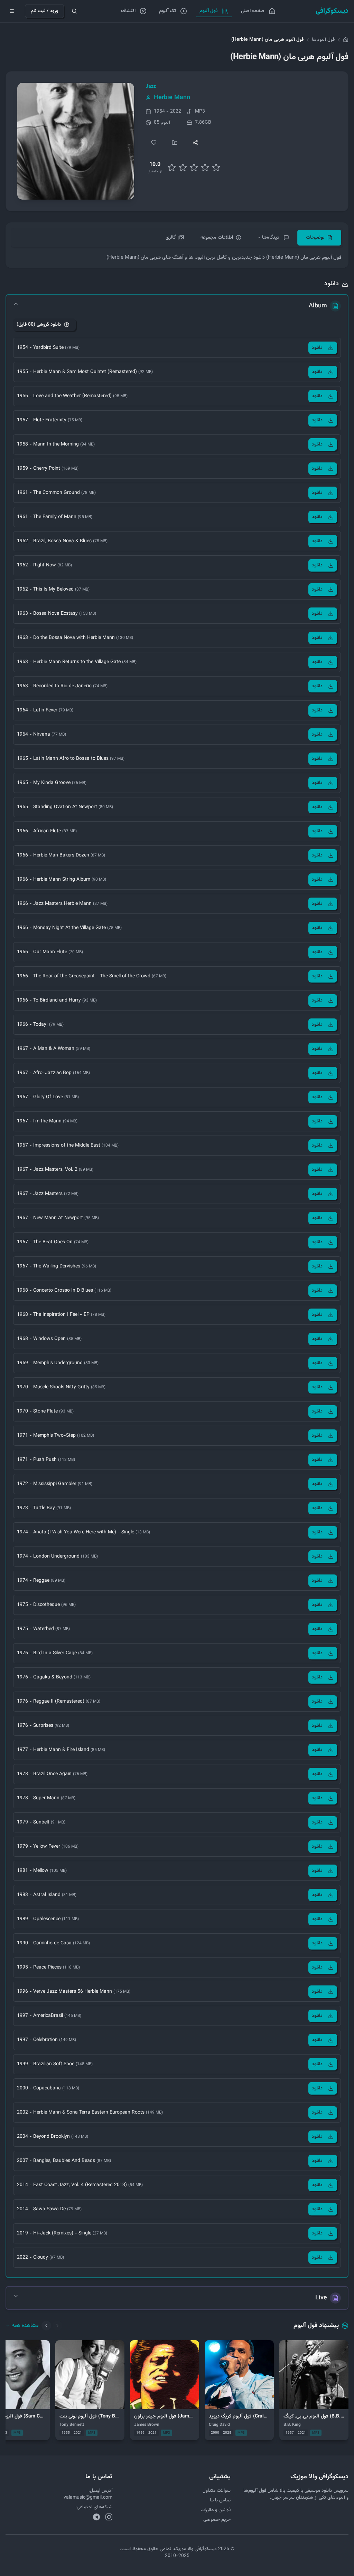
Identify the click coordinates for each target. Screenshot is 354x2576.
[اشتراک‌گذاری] (195, 143)
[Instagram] (109, 2517)
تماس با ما (220, 2500)
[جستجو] (74, 11)
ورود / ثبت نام (44, 11)
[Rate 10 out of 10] (216, 167)
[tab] (319, 238)
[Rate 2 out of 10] (172, 167)
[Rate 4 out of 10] (183, 167)
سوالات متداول (217, 2491)
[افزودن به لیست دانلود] (175, 143)
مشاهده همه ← (22, 2326)
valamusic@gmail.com (88, 2498)
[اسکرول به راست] (57, 2326)
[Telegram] (96, 2517)
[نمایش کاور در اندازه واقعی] (76, 141)
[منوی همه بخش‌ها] (12, 11)
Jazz (151, 87)
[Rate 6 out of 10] (194, 167)
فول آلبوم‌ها (323, 40)
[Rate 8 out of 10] (205, 167)
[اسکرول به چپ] (46, 2326)
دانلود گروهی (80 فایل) (39, 325)
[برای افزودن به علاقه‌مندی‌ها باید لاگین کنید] (154, 143)
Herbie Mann (172, 98)
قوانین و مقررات (216, 2510)
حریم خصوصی (217, 2520)
